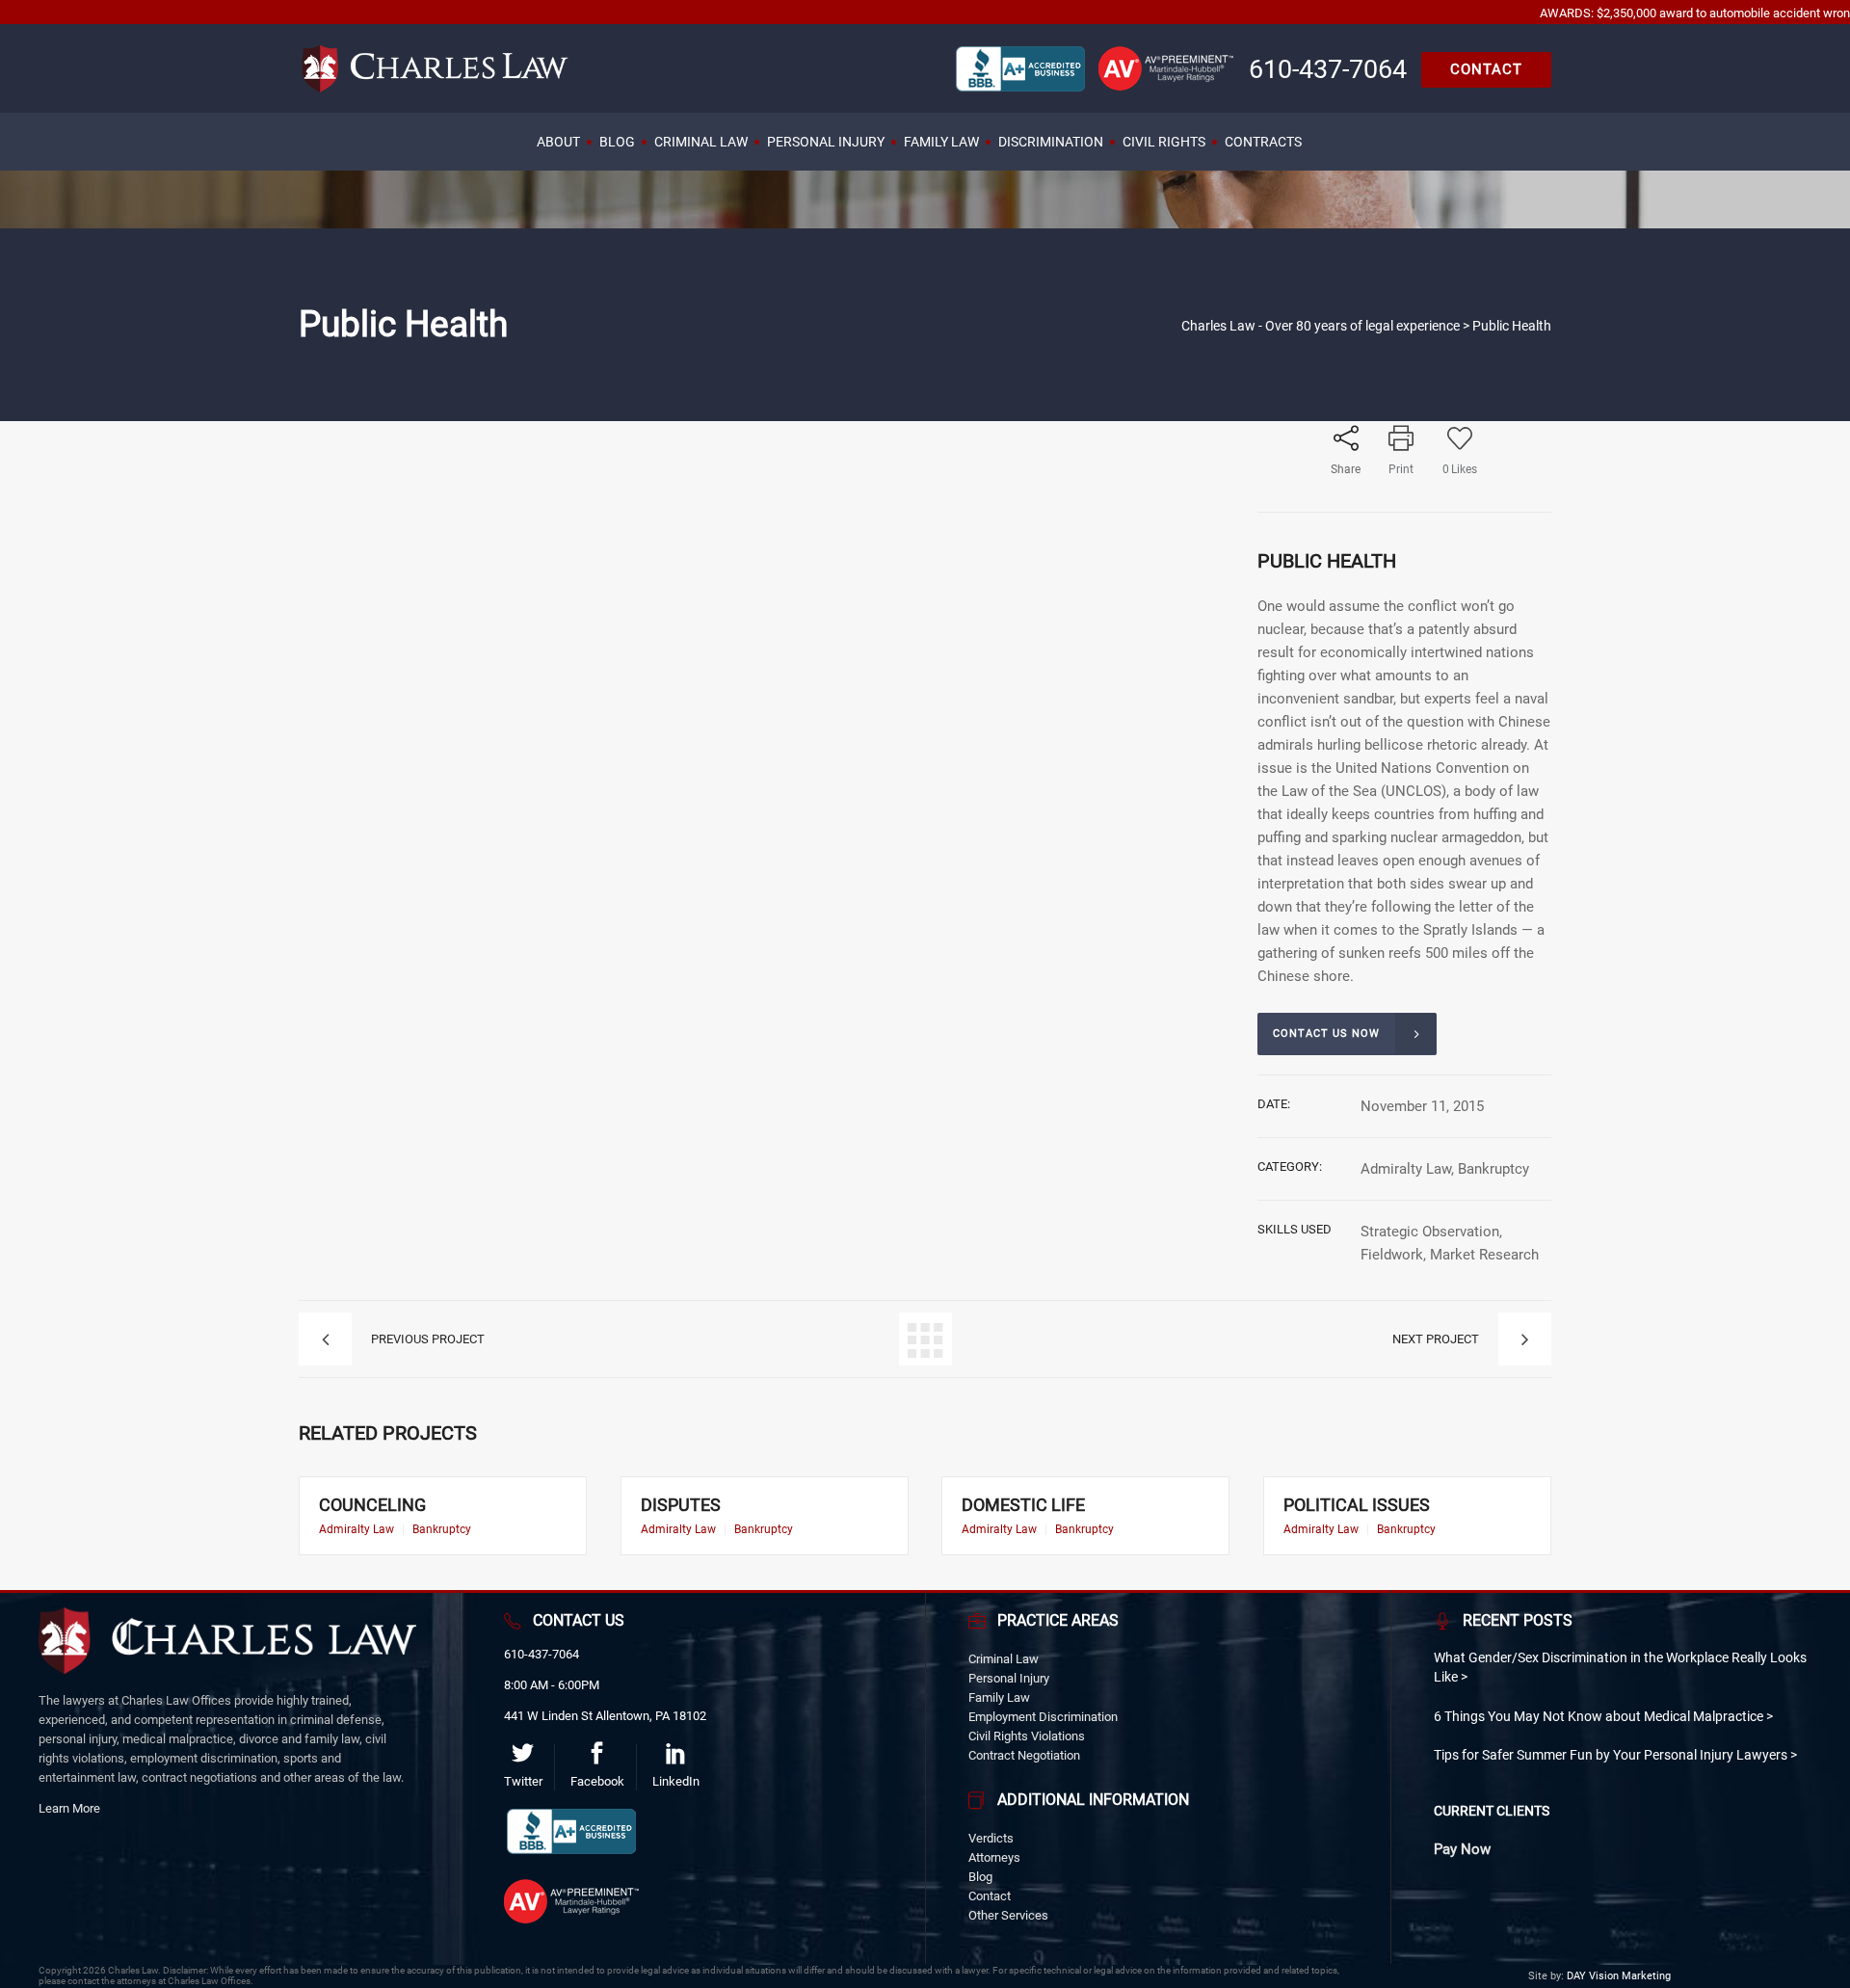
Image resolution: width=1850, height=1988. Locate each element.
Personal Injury (1009, 1678)
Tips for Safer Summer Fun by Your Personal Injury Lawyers (1612, 1755)
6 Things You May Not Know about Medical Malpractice (1600, 1716)
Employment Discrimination (1043, 1717)
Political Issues (1357, 1505)
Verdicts (991, 1838)
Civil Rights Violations (1027, 1736)
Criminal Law (1004, 1659)
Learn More (69, 1808)
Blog (980, 1877)
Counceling (372, 1505)
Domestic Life (1023, 1505)
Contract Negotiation (1024, 1755)
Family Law (999, 1697)
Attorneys (994, 1857)
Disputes (681, 1505)
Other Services (1008, 1915)
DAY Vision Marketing (1619, 1976)
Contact (990, 1896)
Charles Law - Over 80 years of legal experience (1321, 326)
